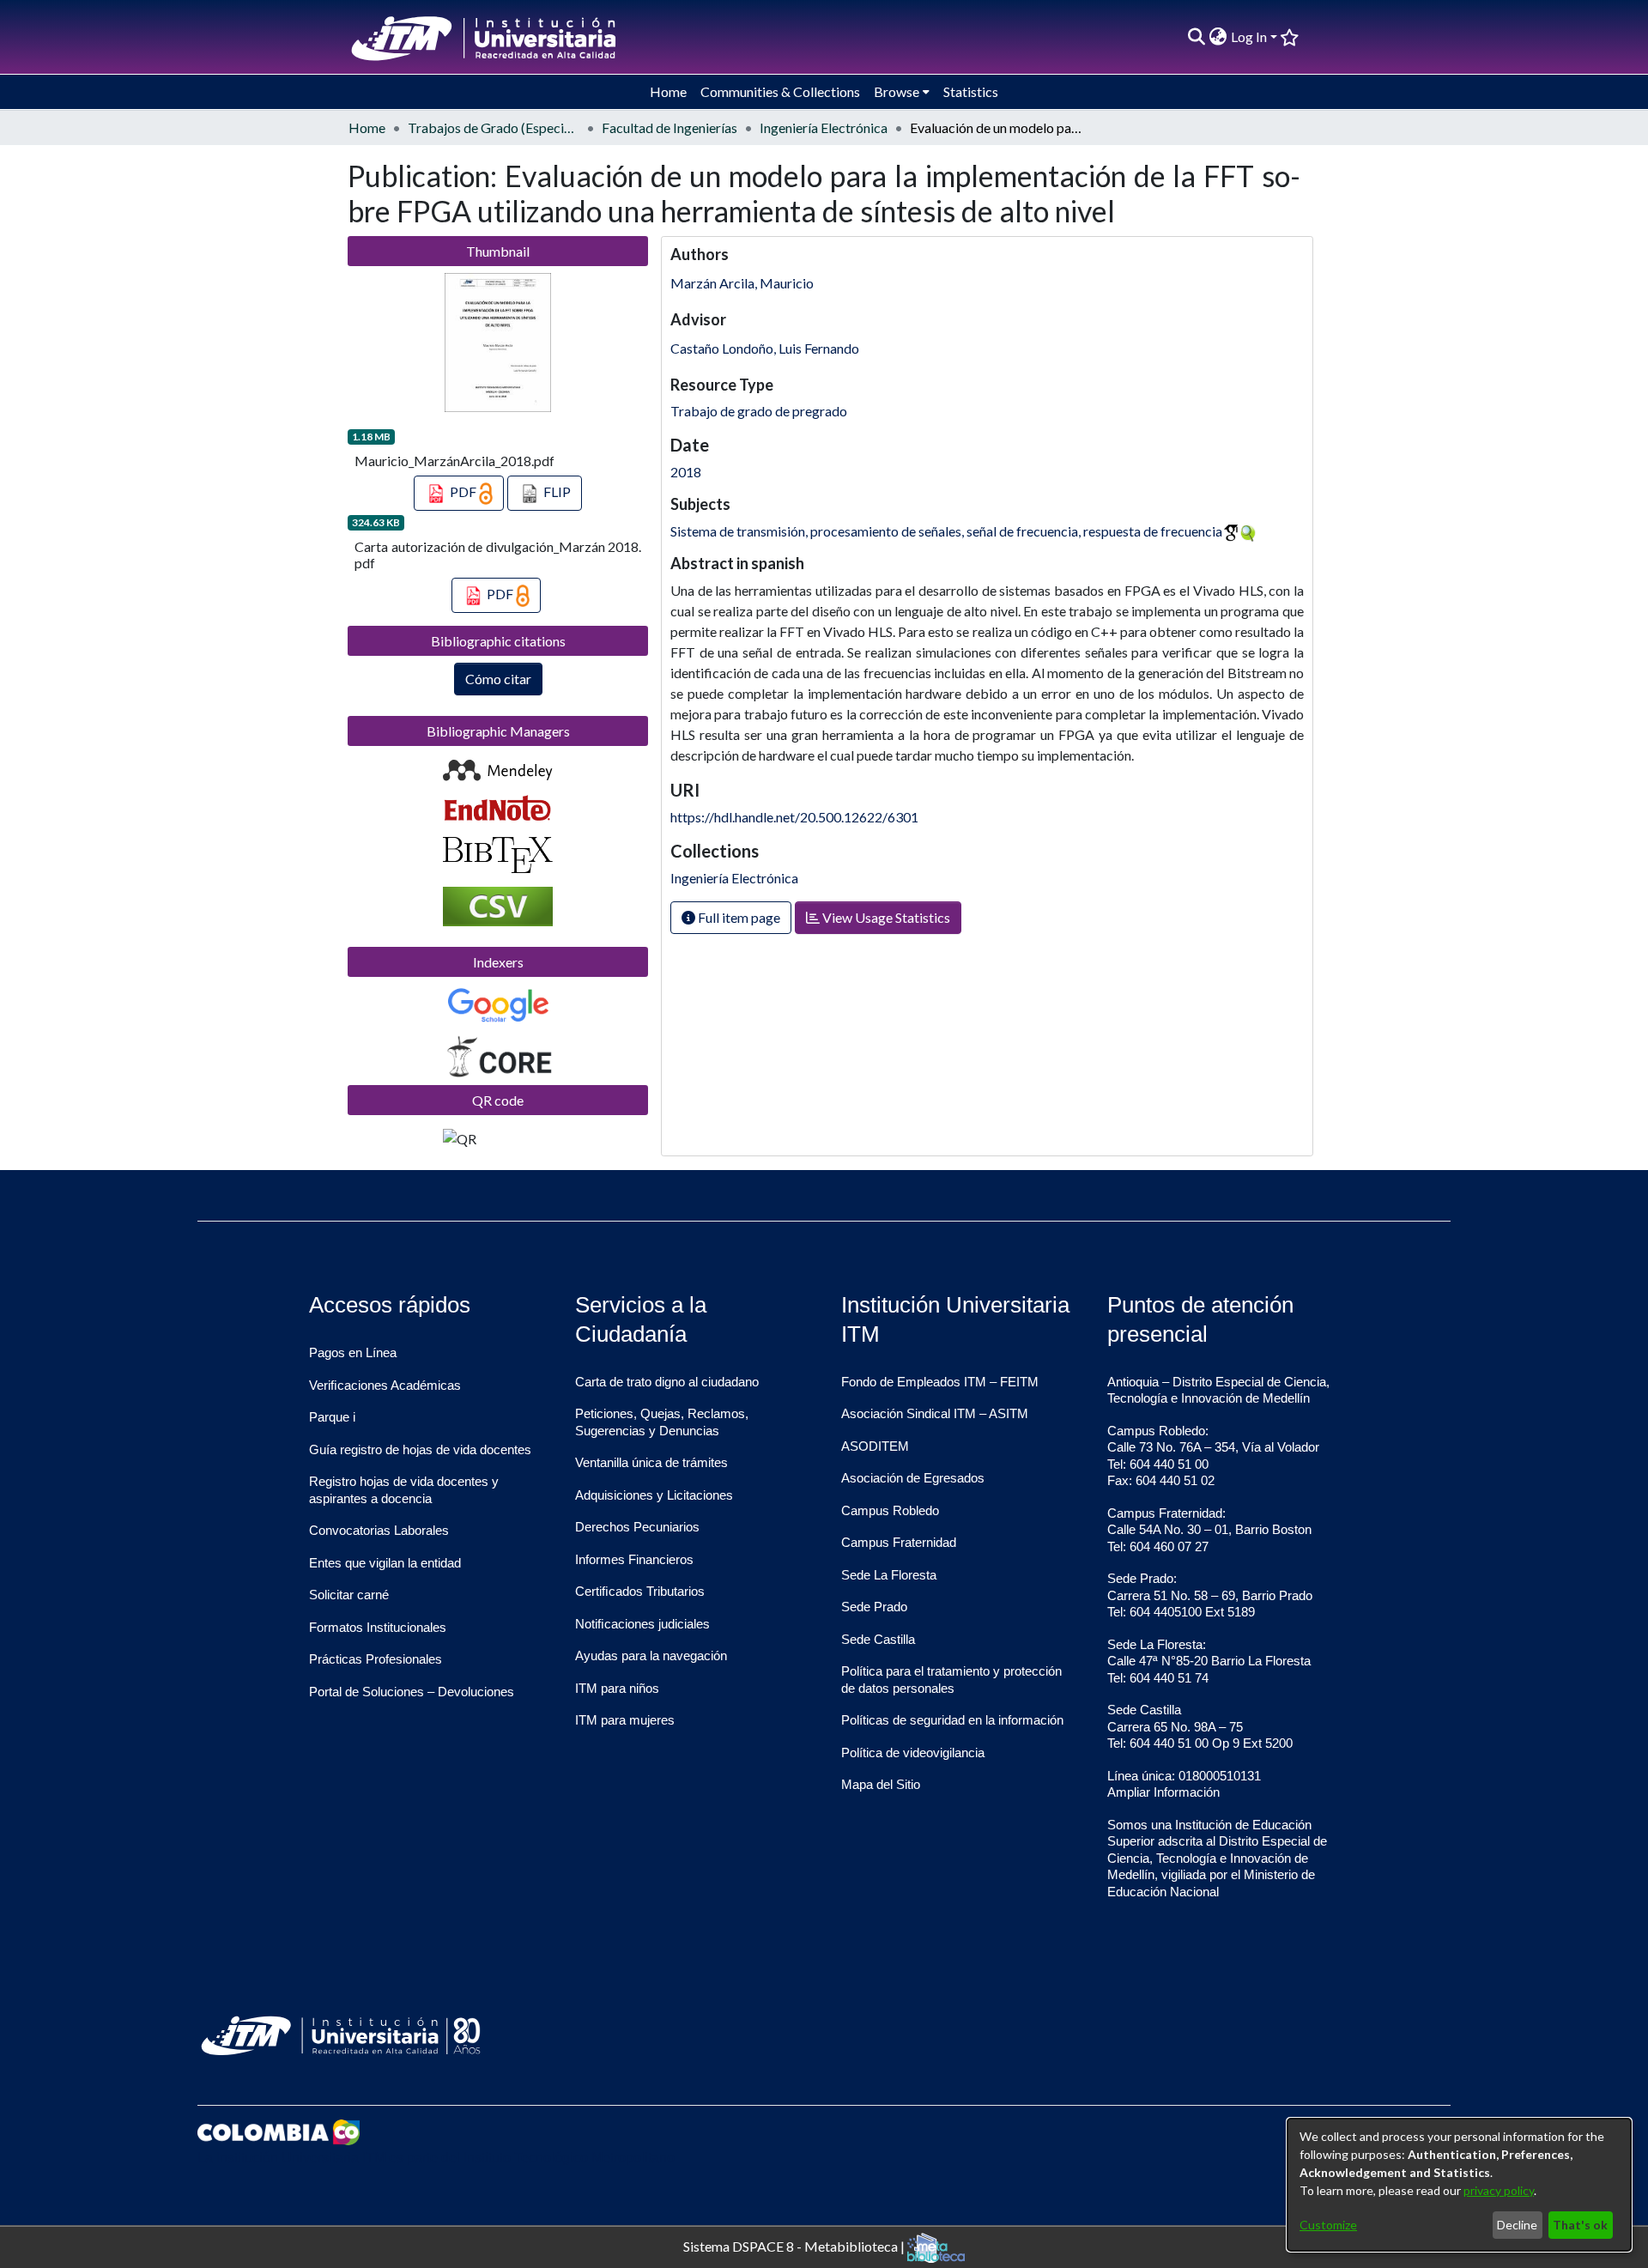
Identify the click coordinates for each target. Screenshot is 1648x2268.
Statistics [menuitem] (971, 91)
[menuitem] (1218, 37)
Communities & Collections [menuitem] (780, 91)
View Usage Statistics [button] (885, 917)
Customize (1328, 2225)
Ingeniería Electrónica (824, 127)
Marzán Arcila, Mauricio (742, 283)
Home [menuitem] (668, 91)
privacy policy (1499, 2190)
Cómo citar (498, 679)
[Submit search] (1197, 37)
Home (367, 127)
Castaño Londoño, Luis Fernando (765, 348)
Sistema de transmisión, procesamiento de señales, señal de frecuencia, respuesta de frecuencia (946, 531)
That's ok (1580, 2225)
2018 (686, 472)
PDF (463, 491)
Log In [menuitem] (1249, 36)
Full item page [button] (738, 917)
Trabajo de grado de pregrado (759, 411)
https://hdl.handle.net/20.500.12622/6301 (794, 817)
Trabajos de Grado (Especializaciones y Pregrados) (494, 127)
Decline (1517, 2225)
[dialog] (1459, 2185)
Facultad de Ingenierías (669, 127)
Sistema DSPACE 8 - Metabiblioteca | (795, 2245)
